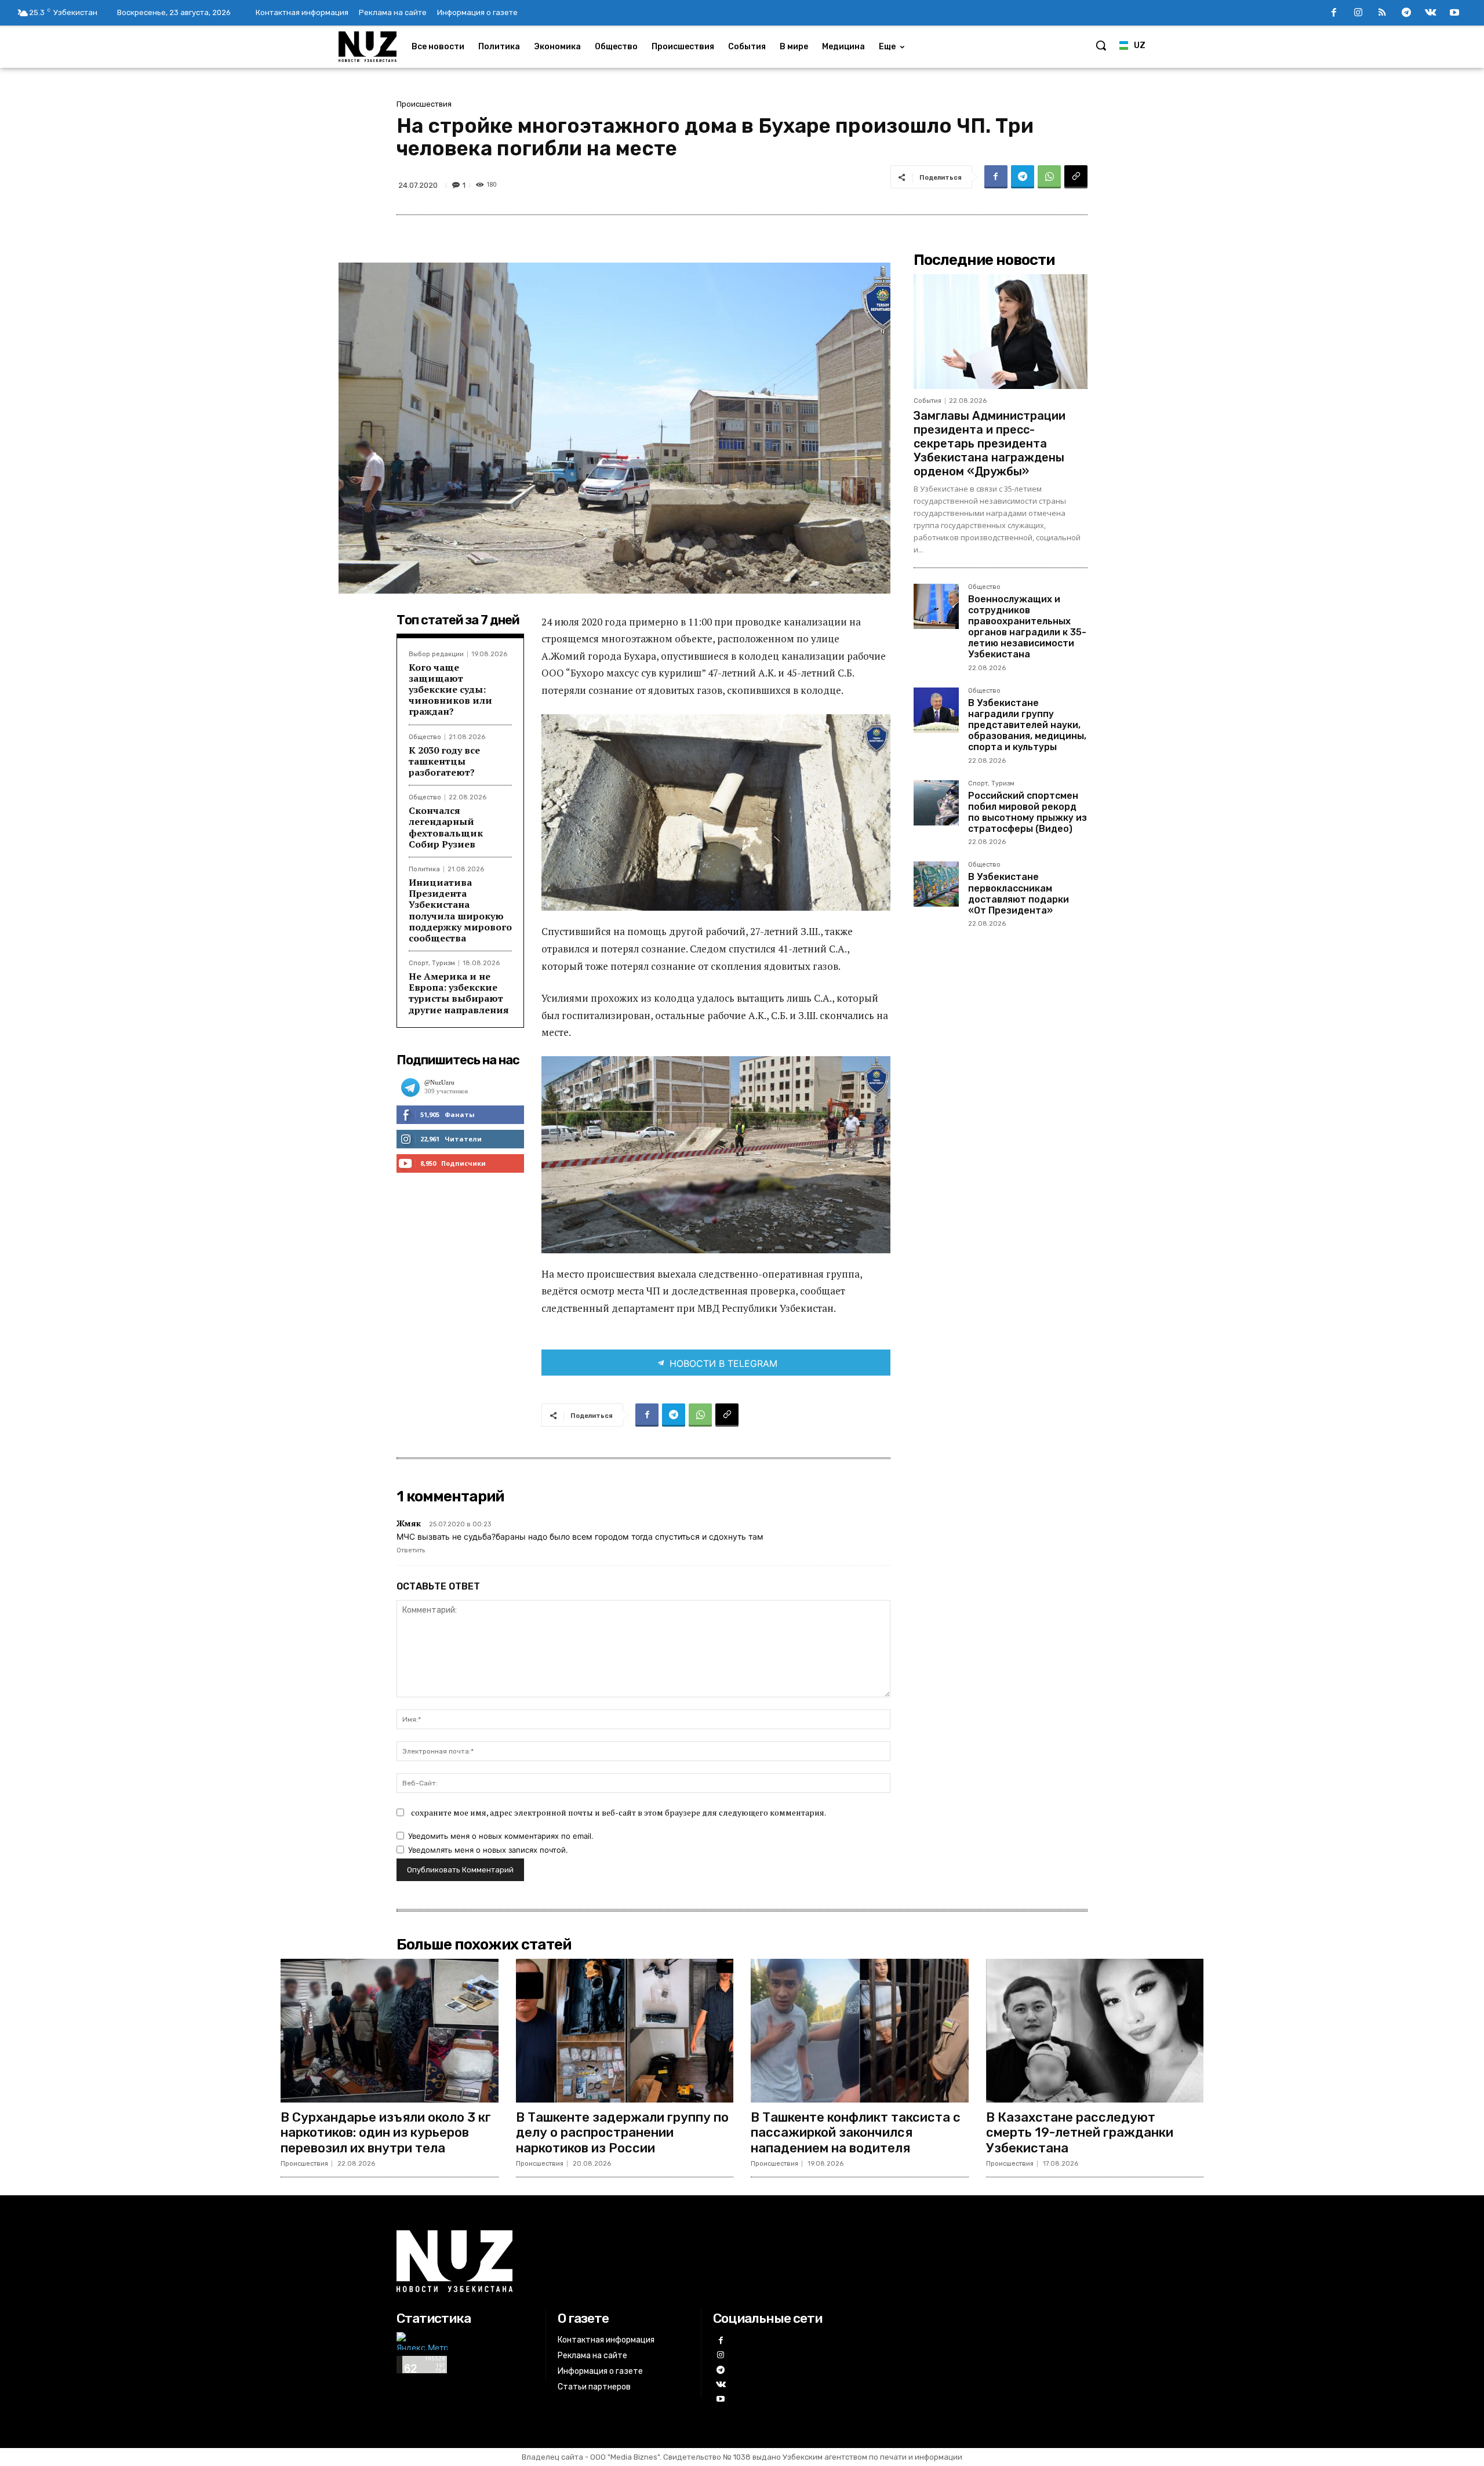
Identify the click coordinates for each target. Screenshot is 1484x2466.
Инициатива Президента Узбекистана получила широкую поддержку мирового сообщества (460, 910)
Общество (425, 737)
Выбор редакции (436, 654)
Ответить (411, 1550)
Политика (424, 869)
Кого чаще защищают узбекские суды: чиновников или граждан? (450, 690)
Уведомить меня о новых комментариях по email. (501, 1836)
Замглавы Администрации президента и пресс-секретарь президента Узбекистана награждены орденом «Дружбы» (990, 443)
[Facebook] (1334, 13)
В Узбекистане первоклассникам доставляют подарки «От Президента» (1019, 894)
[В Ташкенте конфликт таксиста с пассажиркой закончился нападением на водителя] (860, 2031)
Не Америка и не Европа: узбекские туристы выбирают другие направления (459, 993)
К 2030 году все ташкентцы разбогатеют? (444, 761)
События (927, 401)
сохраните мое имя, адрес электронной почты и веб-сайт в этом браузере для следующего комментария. (619, 1812)
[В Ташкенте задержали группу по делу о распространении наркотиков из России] (625, 2031)
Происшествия (424, 104)
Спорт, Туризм (432, 963)
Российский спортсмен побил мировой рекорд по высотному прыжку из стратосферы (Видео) (1027, 812)
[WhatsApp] (1049, 177)
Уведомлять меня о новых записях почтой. (488, 1850)
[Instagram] (1358, 13)
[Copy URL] (1076, 177)
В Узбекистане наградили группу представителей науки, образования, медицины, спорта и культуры (1027, 725)
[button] (1101, 45)
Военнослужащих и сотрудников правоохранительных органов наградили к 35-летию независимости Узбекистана (1027, 627)
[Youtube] (1454, 13)
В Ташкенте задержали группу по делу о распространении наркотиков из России (622, 2133)
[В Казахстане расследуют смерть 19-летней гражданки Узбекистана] (1095, 2031)
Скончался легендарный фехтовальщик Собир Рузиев (446, 827)
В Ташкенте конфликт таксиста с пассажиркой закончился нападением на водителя (856, 2133)
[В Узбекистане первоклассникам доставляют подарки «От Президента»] (936, 884)
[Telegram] (1406, 13)
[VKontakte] (1431, 13)
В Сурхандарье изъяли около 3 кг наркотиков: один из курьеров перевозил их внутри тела (386, 2133)
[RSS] (1383, 13)
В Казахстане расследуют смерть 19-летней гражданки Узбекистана (1080, 2133)
